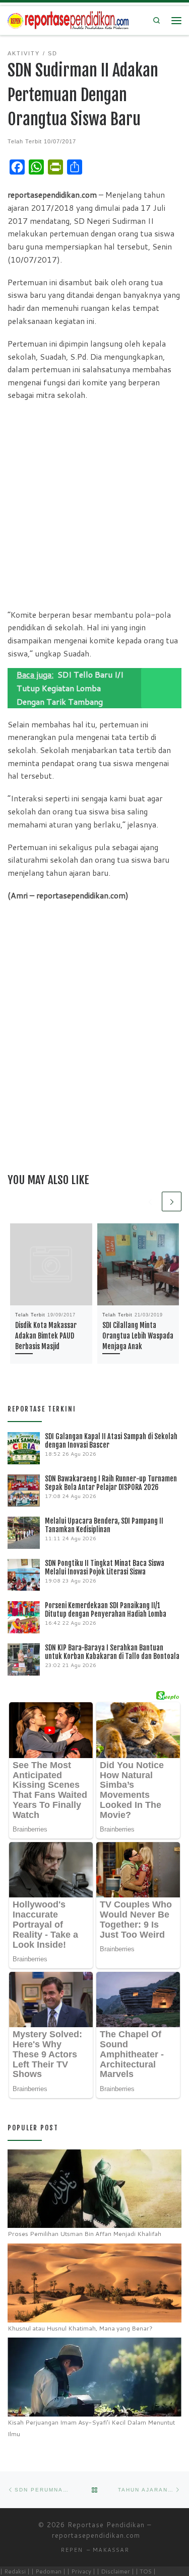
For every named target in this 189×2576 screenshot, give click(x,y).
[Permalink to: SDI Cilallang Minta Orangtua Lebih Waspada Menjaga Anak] (138, 1264)
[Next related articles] (172, 1201)
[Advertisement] (94, 504)
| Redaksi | (15, 2571)
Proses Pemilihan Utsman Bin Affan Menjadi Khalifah (84, 2234)
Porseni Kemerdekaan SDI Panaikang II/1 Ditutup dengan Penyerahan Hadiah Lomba (106, 1610)
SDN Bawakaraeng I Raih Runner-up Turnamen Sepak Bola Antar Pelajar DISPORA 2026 (111, 1483)
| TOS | (146, 2571)
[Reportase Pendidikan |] (68, 20)
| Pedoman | (48, 2571)
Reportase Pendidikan (106, 2525)
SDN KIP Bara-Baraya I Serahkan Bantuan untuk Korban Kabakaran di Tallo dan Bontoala (112, 1652)
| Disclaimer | (115, 2571)
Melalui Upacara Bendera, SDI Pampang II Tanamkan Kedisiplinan (104, 1525)
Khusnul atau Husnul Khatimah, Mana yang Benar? (80, 2328)
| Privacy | (81, 2571)
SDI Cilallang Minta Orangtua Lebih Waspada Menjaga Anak (138, 1336)
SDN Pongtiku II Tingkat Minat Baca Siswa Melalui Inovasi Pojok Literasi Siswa (105, 1567)
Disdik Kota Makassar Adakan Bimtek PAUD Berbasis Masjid (46, 1336)
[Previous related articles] (150, 1201)
